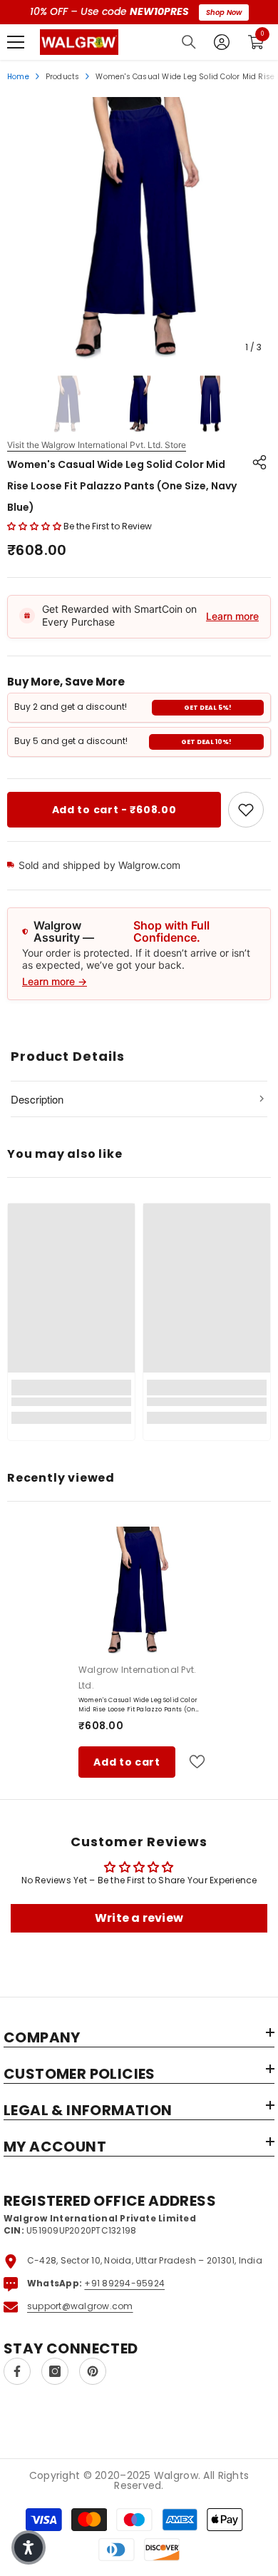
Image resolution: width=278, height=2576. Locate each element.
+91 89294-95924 (124, 2283)
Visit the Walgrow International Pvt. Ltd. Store (97, 445)
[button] (34, 526)
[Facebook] (17, 2371)
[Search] (189, 42)
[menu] (16, 42)
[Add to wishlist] (191, 1762)
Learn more (232, 616)
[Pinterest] (93, 2371)
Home (18, 77)
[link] (246, 810)
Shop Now (224, 12)
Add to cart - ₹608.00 (114, 810)
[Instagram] (55, 2371)
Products (63, 77)
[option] (139, 229)
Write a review (139, 1918)
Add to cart (127, 1762)
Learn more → (55, 981)
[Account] (222, 42)
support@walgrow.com (80, 2306)
